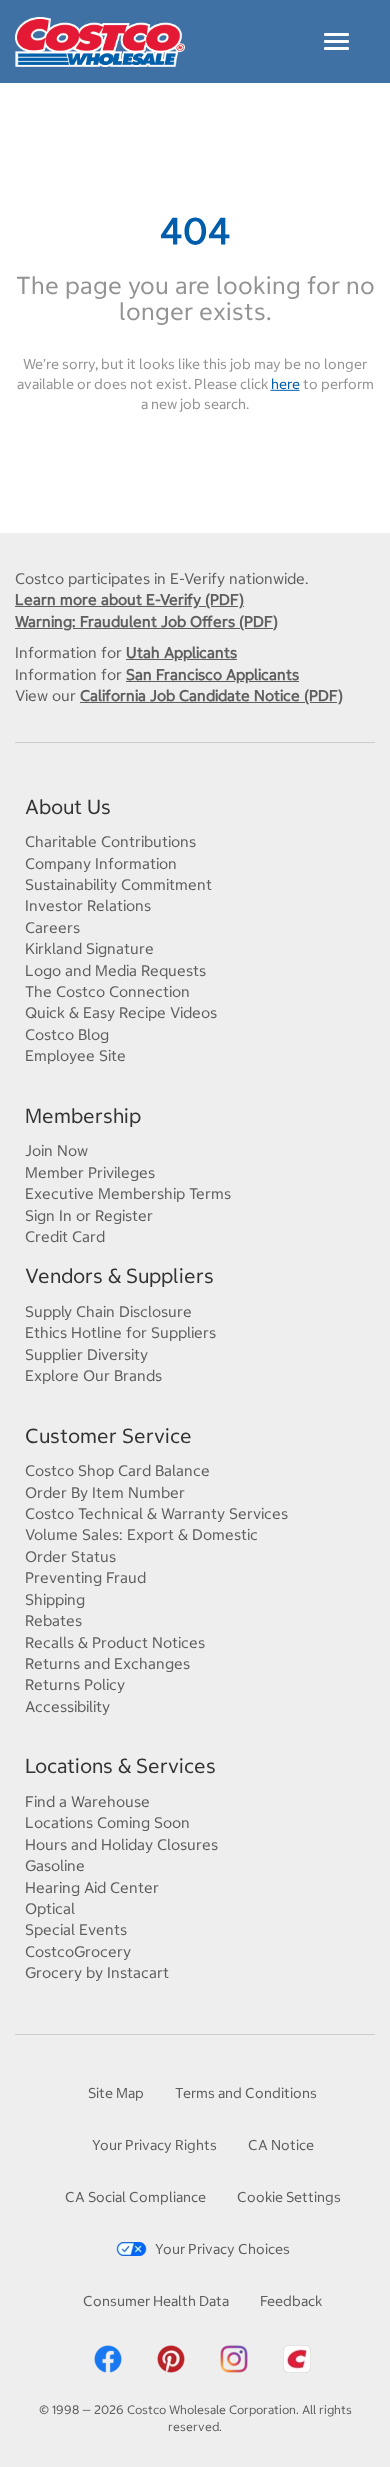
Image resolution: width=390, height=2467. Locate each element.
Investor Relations (88, 905)
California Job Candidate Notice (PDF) (211, 695)
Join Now (56, 1150)
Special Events (76, 1929)
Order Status (70, 1556)
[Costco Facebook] (108, 2357)
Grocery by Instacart (97, 1972)
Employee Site (75, 1055)
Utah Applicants (181, 652)
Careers (52, 927)
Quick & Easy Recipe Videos (121, 1012)
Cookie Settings (289, 2197)
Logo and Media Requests (115, 970)
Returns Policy (75, 1684)
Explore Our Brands (93, 1375)
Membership (83, 1115)
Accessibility (67, 1706)
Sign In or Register (89, 1215)
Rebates (53, 1620)
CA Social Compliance (135, 2197)
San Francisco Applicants (212, 674)
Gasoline (55, 1865)
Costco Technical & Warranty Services (156, 1513)
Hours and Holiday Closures (121, 1844)
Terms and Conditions (246, 2093)
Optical (50, 1908)
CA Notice (281, 2145)
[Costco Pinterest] (171, 2357)
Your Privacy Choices (222, 2249)
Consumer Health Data (156, 2301)
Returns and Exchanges (107, 1663)
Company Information (101, 863)
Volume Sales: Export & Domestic (141, 1534)
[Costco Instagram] (234, 2357)
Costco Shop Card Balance (117, 1470)
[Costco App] (297, 2357)
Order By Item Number (105, 1492)
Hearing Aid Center (92, 1887)
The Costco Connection (107, 991)
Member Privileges (90, 1172)
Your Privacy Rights (154, 2145)
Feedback (291, 2301)
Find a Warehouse (87, 1801)
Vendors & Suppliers (119, 1275)
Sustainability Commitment (118, 884)
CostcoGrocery (78, 1951)
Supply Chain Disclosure (108, 1311)
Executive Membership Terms (128, 1193)
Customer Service (108, 1435)
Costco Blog (67, 1034)
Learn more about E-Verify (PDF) (129, 599)
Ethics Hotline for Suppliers (120, 1332)
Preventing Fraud (85, 1577)
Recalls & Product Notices (115, 1642)
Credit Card (65, 1236)
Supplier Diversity (86, 1354)
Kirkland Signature (89, 948)
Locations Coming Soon (107, 1822)
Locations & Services (120, 1765)
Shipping (55, 1599)
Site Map (116, 2093)
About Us (68, 806)
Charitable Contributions (110, 841)
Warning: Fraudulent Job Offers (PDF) (146, 621)
